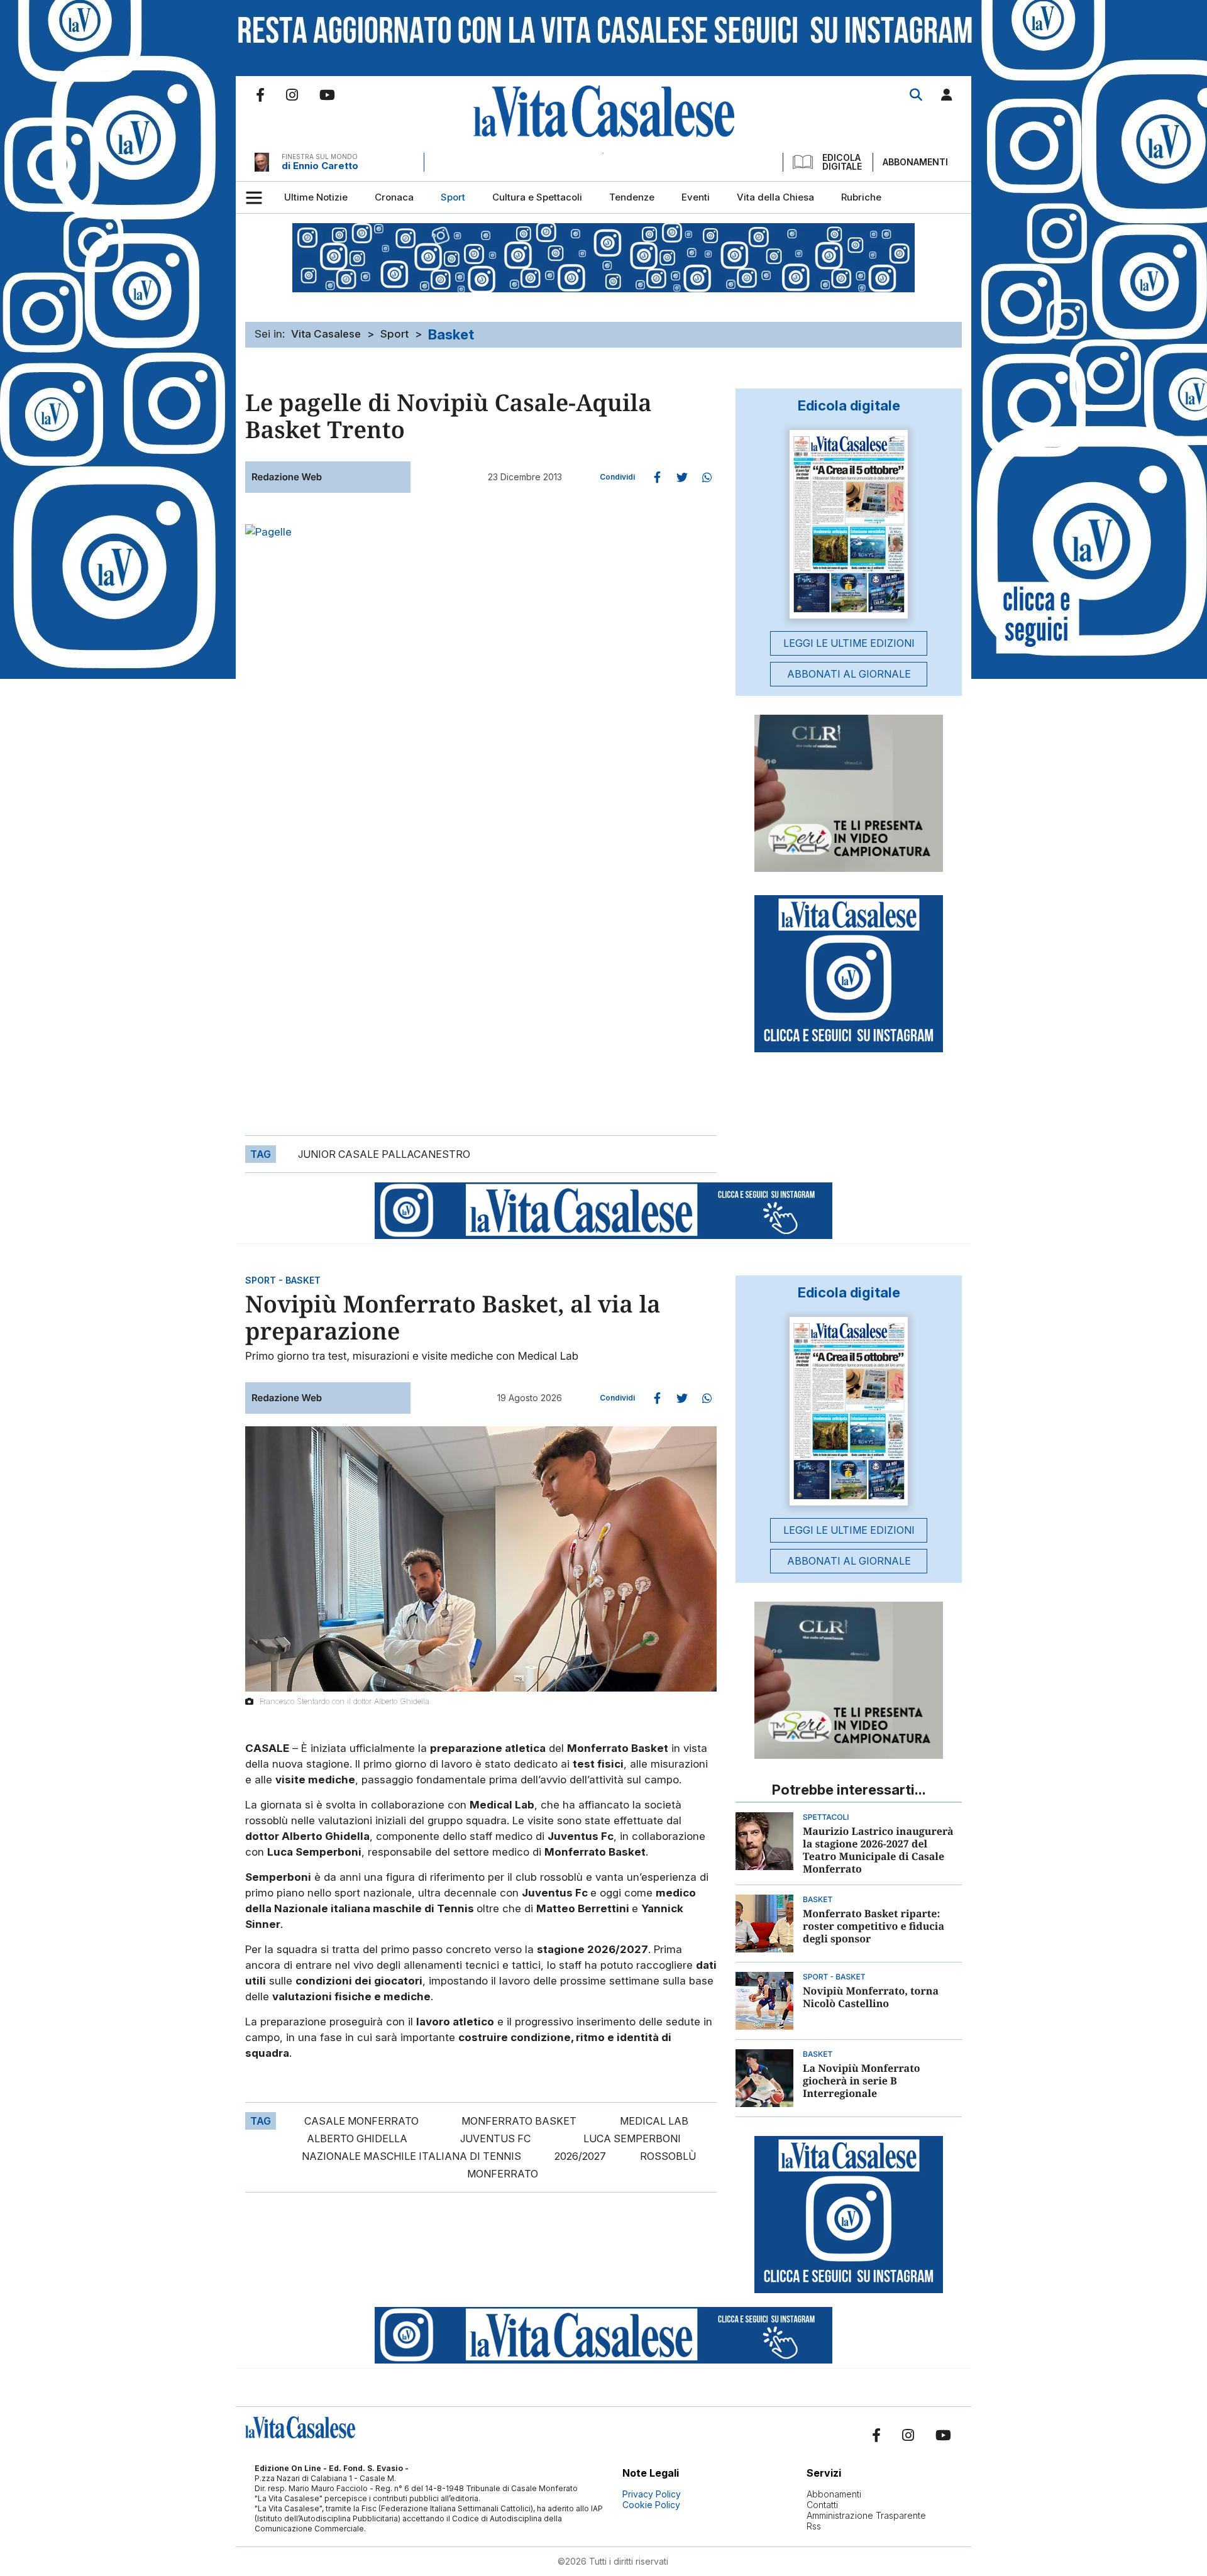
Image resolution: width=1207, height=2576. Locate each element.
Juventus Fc (495, 2138)
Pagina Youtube (327, 95)
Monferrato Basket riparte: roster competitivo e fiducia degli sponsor (874, 1926)
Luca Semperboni (632, 2138)
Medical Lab (654, 2121)
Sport (394, 334)
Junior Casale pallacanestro (384, 1154)
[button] (947, 97)
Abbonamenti (915, 162)
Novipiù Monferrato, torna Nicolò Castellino (871, 1997)
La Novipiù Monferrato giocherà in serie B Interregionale (861, 2081)
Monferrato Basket (519, 2121)
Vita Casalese (326, 334)
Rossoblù (668, 2156)
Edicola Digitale (842, 162)
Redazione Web (287, 477)
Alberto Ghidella (357, 2138)
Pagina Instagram (292, 95)
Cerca (916, 95)
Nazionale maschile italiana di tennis (411, 2156)
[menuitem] (316, 197)
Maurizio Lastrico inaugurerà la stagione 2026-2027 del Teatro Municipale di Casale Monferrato (878, 1850)
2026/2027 (580, 2156)
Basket (451, 334)
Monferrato (503, 2174)
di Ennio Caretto (320, 166)
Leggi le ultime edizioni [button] (849, 643)
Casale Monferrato (361, 2121)
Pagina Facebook (260, 95)
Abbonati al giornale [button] (849, 674)
